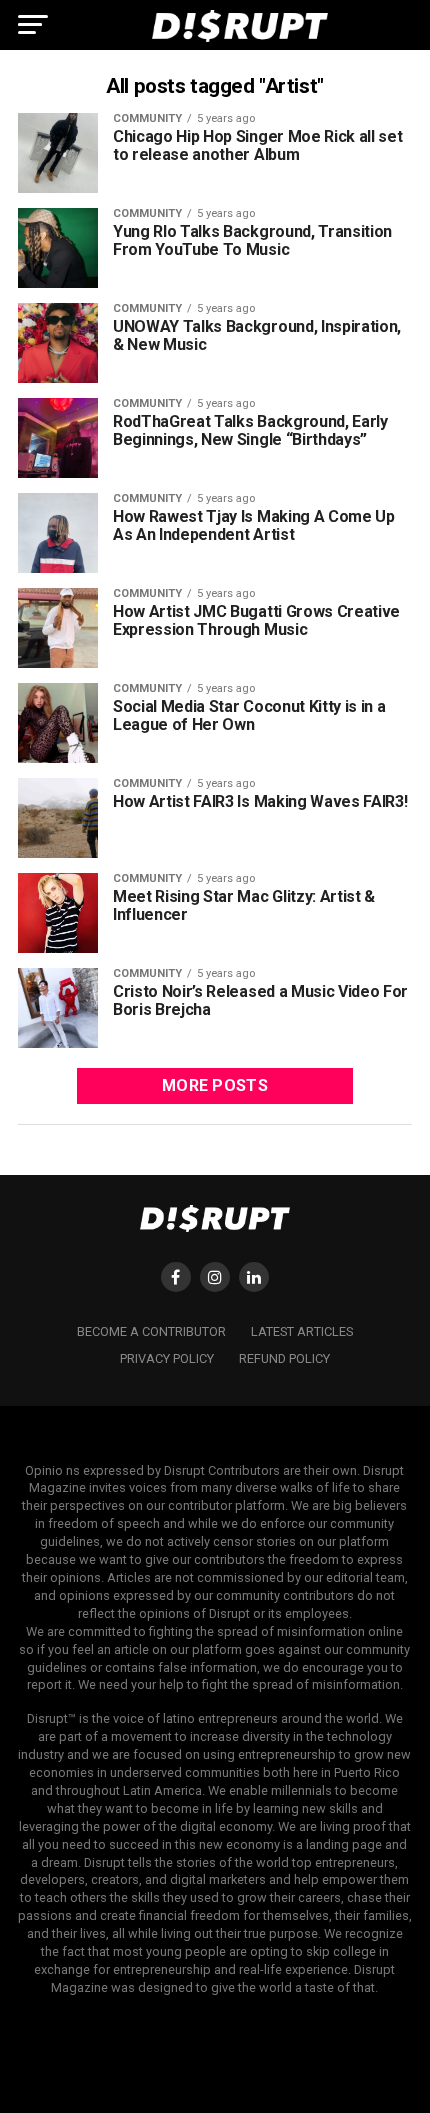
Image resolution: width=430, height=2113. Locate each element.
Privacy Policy (167, 1358)
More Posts (215, 1085)
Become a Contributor (151, 1331)
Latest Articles (302, 1331)
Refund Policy (284, 1358)
